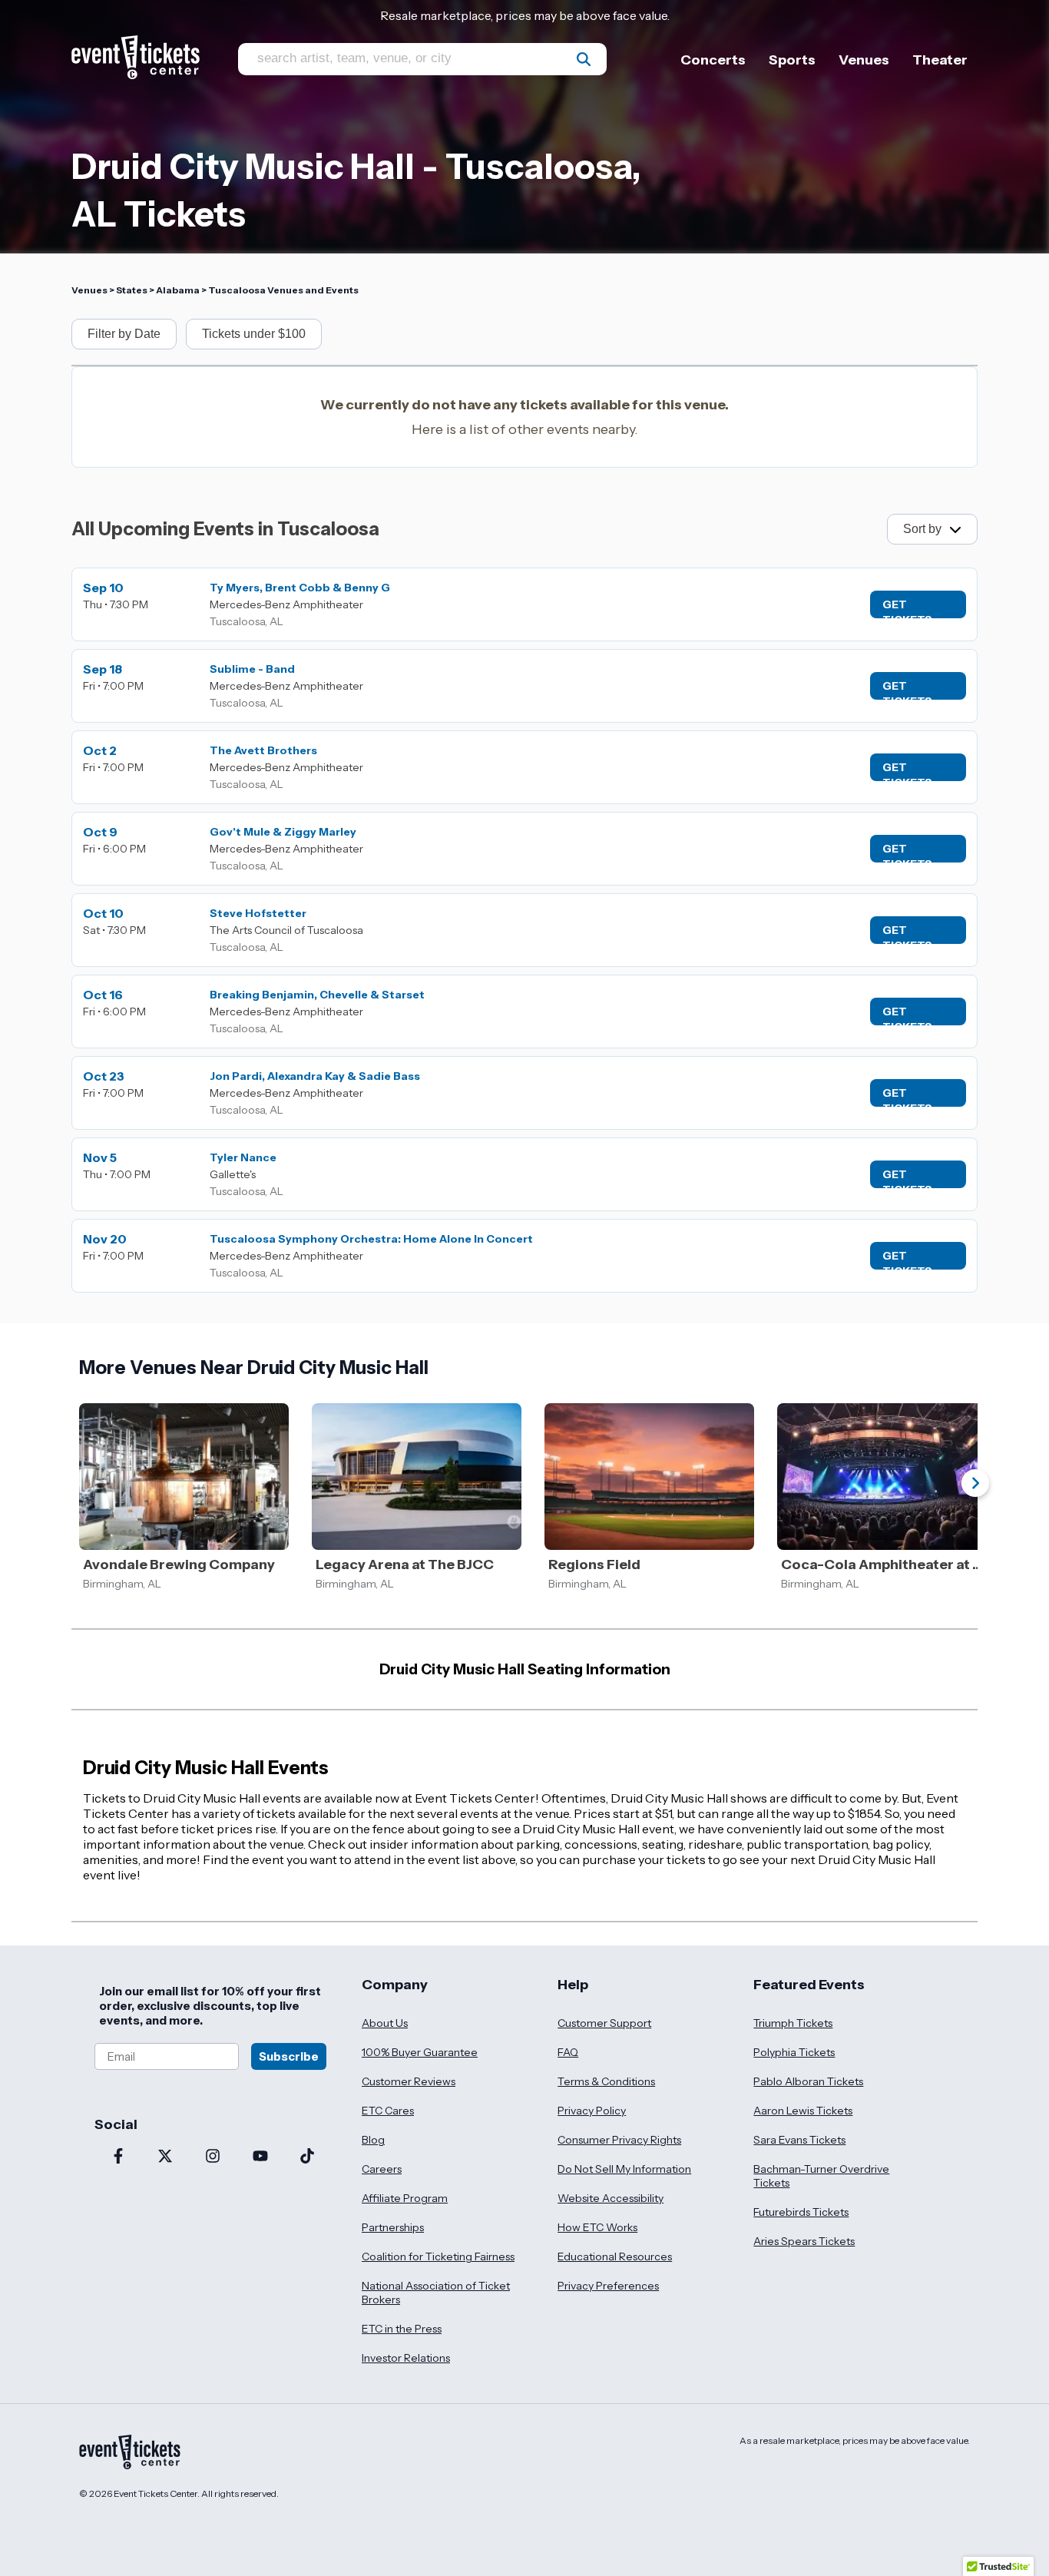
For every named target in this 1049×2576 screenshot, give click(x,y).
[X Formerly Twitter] (166, 2157)
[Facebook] (118, 2157)
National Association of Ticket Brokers (436, 2293)
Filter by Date (124, 334)
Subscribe (289, 2056)
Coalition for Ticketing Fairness (438, 2256)
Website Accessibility (611, 2198)
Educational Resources (615, 2256)
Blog (373, 2140)
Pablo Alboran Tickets (808, 2081)
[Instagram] (213, 2157)
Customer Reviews (409, 2081)
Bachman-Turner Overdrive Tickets (821, 2176)
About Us (385, 2023)
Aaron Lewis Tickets (803, 2111)
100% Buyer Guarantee (420, 2052)
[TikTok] (307, 2157)
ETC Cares (388, 2111)
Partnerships (393, 2227)
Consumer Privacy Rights (619, 2140)
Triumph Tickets (793, 2023)
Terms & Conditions (606, 2081)
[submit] (584, 59)
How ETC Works (597, 2227)
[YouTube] (260, 2157)
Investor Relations (406, 2358)
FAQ (568, 2052)
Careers (382, 2169)
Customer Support (604, 2023)
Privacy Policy (592, 2111)
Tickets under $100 (254, 334)
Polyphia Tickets (794, 2052)
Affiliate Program (405, 2198)
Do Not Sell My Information (624, 2169)
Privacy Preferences (608, 2286)
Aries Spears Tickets (804, 2241)
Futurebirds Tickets (801, 2212)
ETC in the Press (402, 2329)
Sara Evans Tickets (799, 2140)
